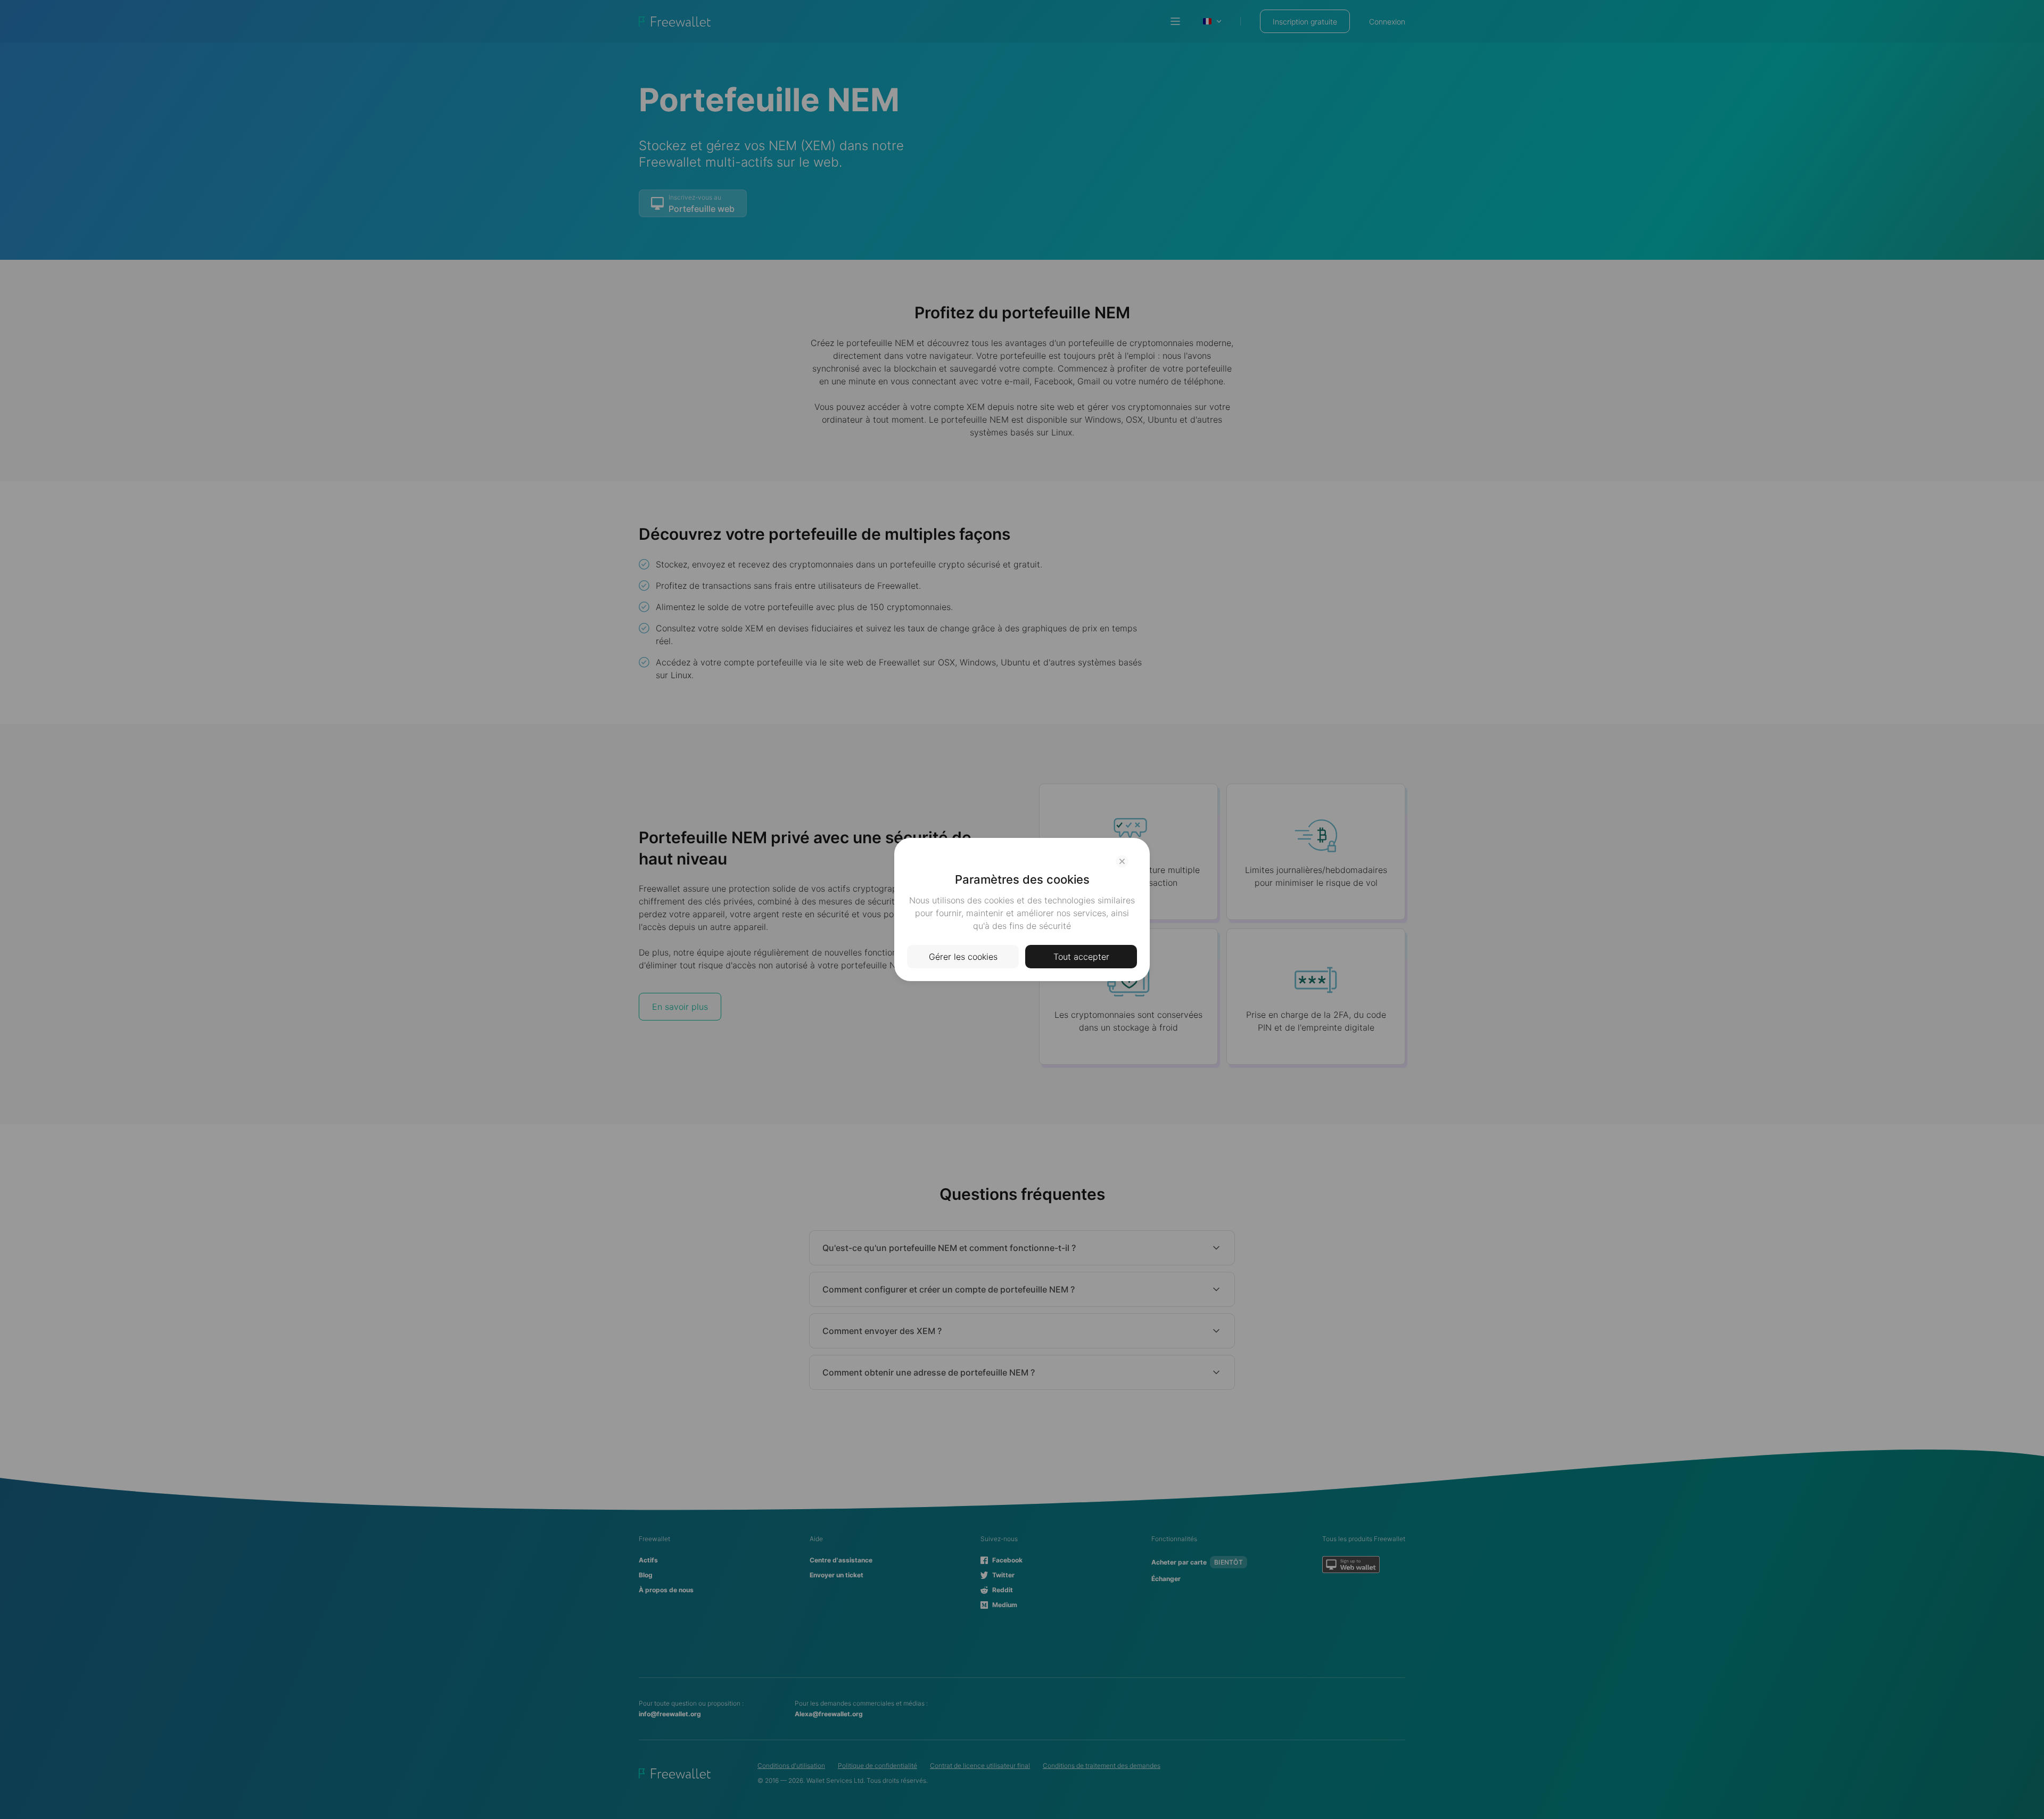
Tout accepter (1081, 957)
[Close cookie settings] (1122, 861)
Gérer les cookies (963, 957)
